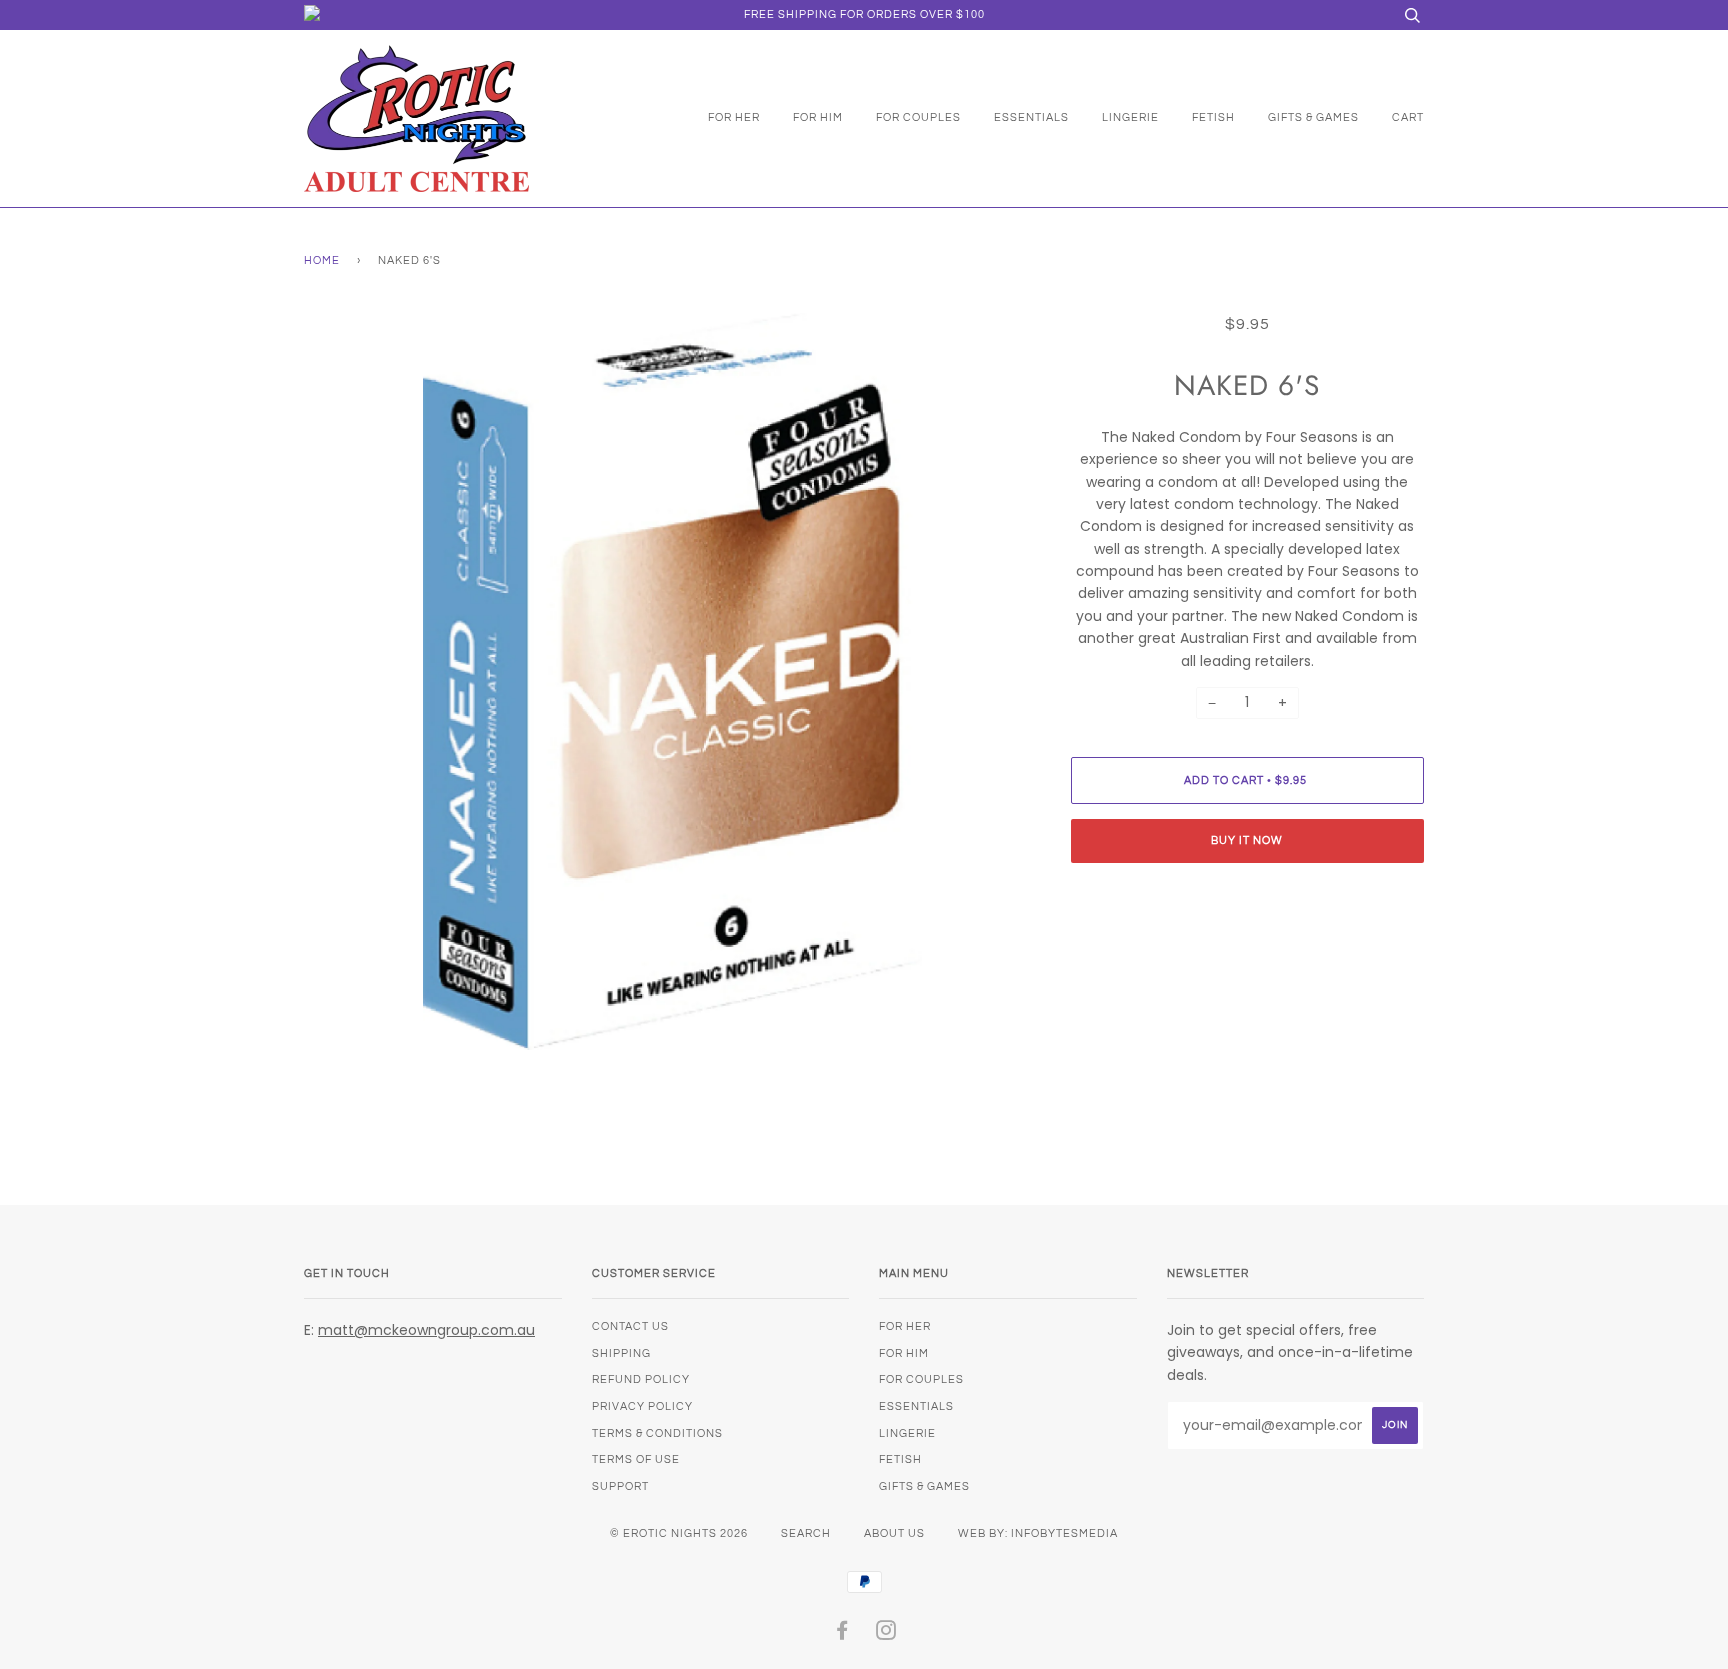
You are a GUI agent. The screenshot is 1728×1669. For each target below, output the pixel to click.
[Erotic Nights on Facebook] (842, 1634)
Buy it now (1247, 840)
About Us (894, 1533)
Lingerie (1130, 117)
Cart (1408, 117)
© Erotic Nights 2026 (679, 1533)
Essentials (1031, 117)
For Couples (918, 117)
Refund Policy (641, 1379)
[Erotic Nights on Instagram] (886, 1634)
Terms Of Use (636, 1459)
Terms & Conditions (657, 1433)
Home (322, 260)
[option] (672, 681)
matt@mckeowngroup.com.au (426, 1330)
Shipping (621, 1353)
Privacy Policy (642, 1406)
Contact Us (630, 1326)
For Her (734, 117)
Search (806, 1533)
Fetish (1213, 117)
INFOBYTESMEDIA (1064, 1533)
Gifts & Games (1313, 117)
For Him (818, 117)
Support (620, 1486)
